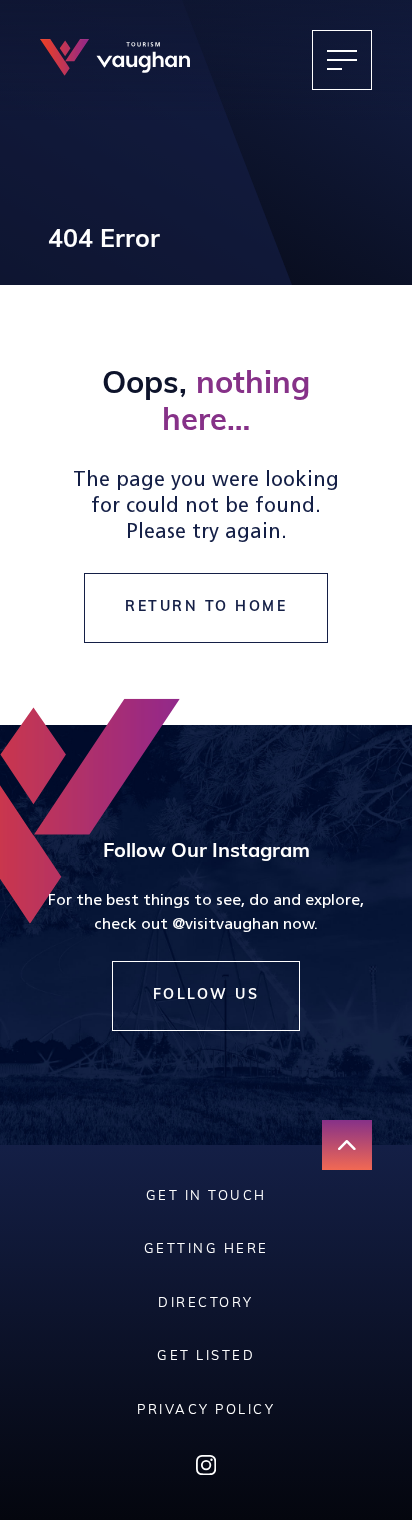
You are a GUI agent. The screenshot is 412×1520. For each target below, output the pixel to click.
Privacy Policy (206, 1410)
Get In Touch (206, 1196)
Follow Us (206, 995)
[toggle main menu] (342, 60)
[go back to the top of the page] (347, 1145)
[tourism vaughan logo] (115, 59)
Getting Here (206, 1249)
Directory (206, 1303)
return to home (206, 607)
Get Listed (206, 1356)
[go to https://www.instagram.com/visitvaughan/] (206, 1469)
